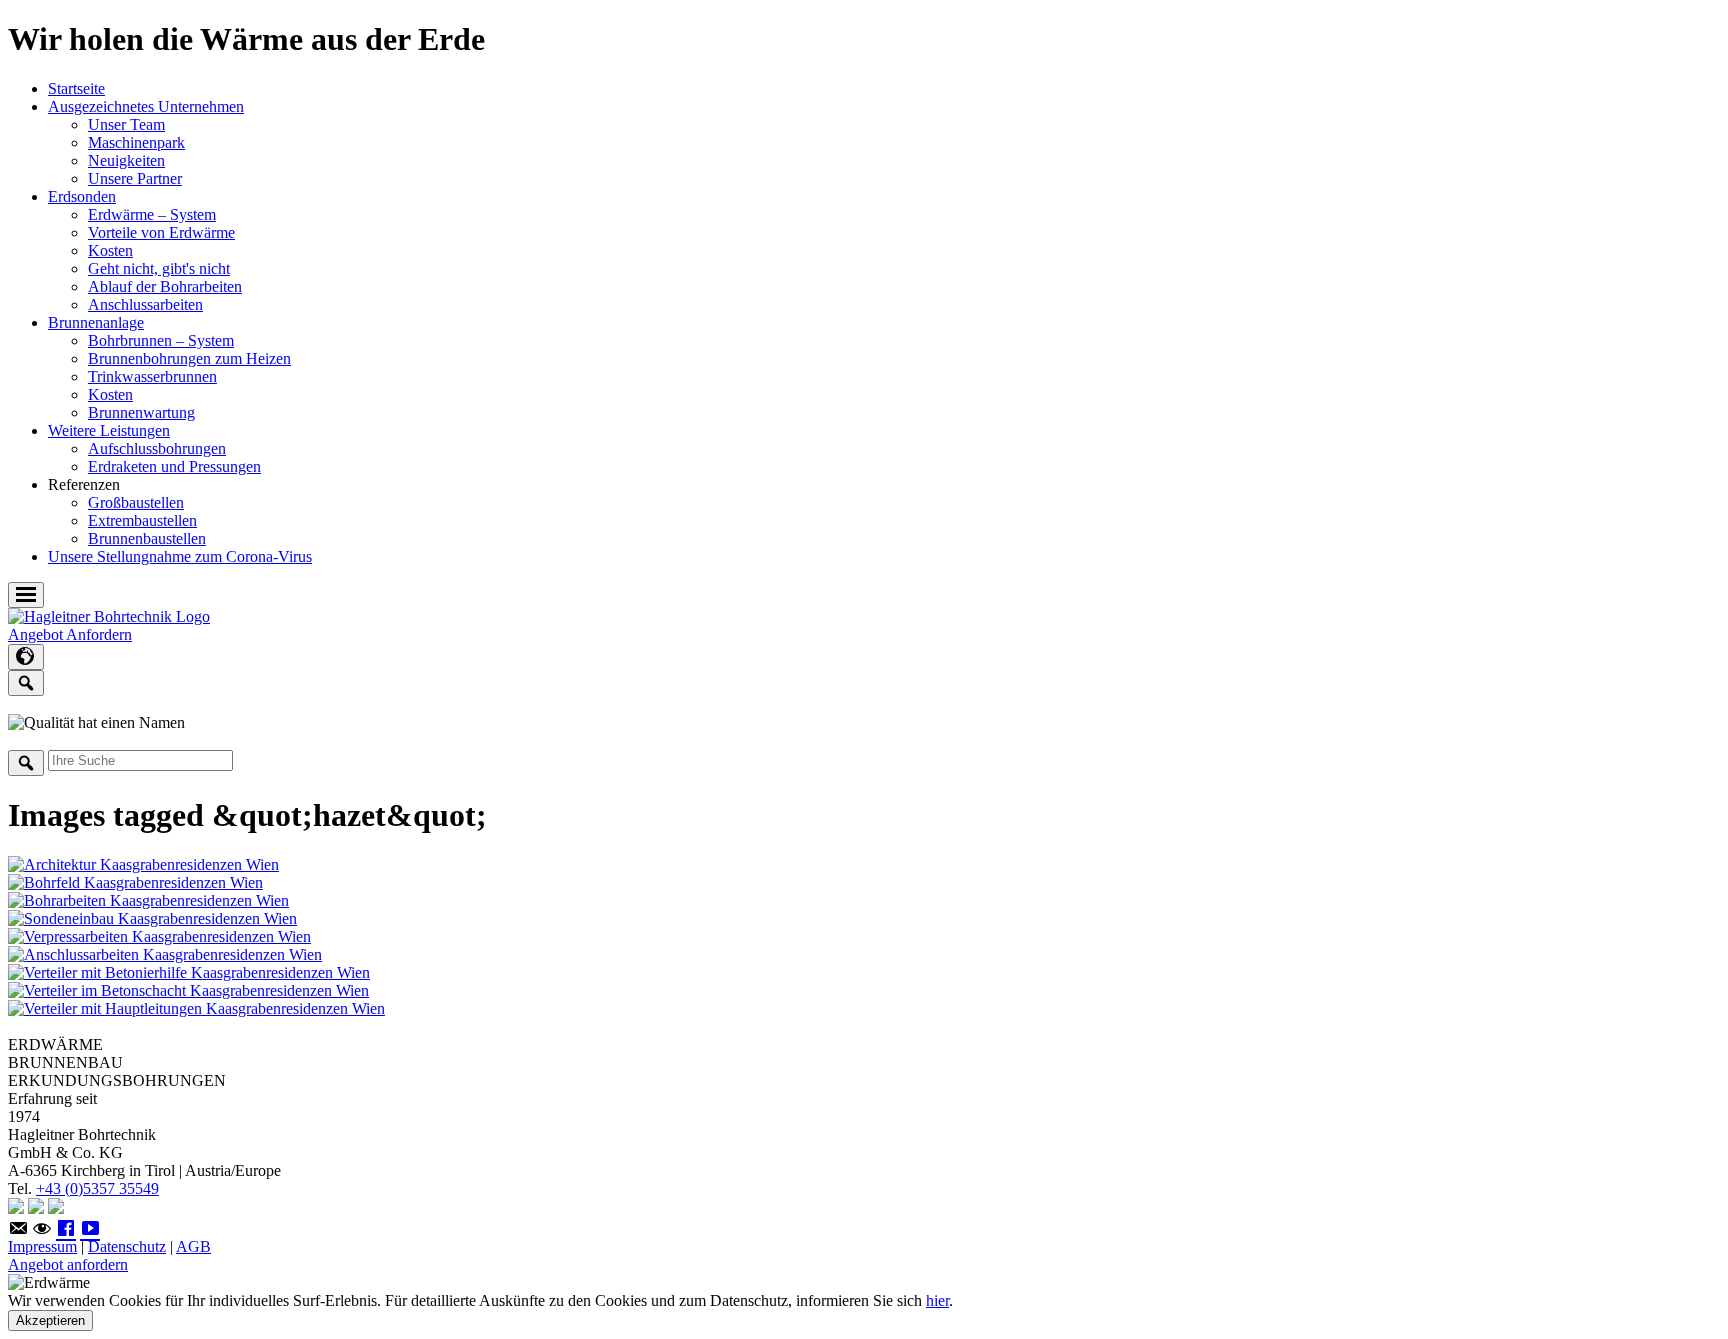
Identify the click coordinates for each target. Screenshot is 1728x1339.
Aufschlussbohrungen (157, 448)
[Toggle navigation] (26, 595)
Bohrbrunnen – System (161, 340)
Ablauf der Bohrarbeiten (165, 286)
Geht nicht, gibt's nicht (159, 268)
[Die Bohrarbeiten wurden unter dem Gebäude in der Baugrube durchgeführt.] (148, 900)
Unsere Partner (135, 178)
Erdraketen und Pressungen (174, 466)
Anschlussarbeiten (145, 304)
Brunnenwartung (141, 412)
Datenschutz (127, 1246)
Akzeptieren (50, 1320)
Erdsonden (82, 196)
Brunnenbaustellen (147, 538)
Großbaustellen (136, 502)
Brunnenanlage (96, 322)
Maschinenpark (136, 142)
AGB (193, 1246)
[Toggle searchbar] (26, 683)
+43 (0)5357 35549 (97, 1188)
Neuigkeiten (126, 160)
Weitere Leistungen (109, 430)
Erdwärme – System (152, 214)
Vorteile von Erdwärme (161, 232)
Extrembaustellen (142, 520)
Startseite (76, 88)
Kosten (110, 250)
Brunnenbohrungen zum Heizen (189, 358)
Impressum (42, 1246)
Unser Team (126, 124)
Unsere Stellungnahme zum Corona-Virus (180, 556)
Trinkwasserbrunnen (152, 376)
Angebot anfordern (68, 1264)
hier (937, 1300)
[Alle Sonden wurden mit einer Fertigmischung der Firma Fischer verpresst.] (159, 936)
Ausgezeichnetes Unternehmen (146, 106)
